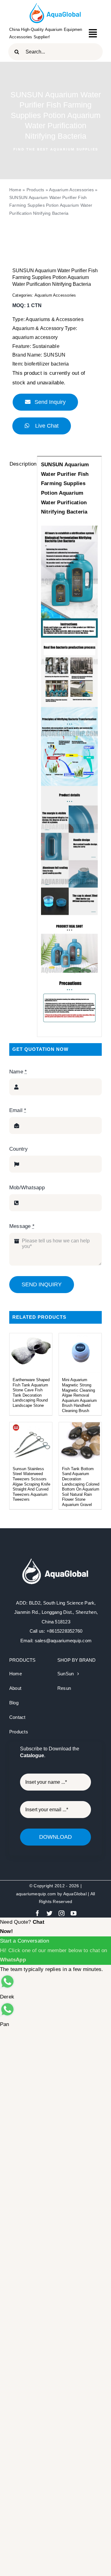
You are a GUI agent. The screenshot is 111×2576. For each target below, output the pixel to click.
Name (18, 1072)
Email (18, 1110)
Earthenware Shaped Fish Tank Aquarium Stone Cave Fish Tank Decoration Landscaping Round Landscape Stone (31, 1393)
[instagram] (62, 1913)
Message (22, 1226)
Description (21, 464)
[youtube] (74, 1913)
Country (19, 1149)
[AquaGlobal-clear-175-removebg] (56, 6)
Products (35, 190)
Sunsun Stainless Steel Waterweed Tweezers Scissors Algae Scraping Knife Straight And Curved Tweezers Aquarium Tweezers (31, 1484)
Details (31, 1354)
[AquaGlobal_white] (56, 1559)
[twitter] (49, 1913)
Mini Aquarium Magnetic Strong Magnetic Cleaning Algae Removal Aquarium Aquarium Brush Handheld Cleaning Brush (79, 1395)
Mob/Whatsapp (27, 1188)
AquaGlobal (75, 1894)
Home (15, 190)
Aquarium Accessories (71, 190)
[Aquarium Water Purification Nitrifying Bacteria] (55, 239)
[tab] (21, 464)
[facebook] (37, 1913)
